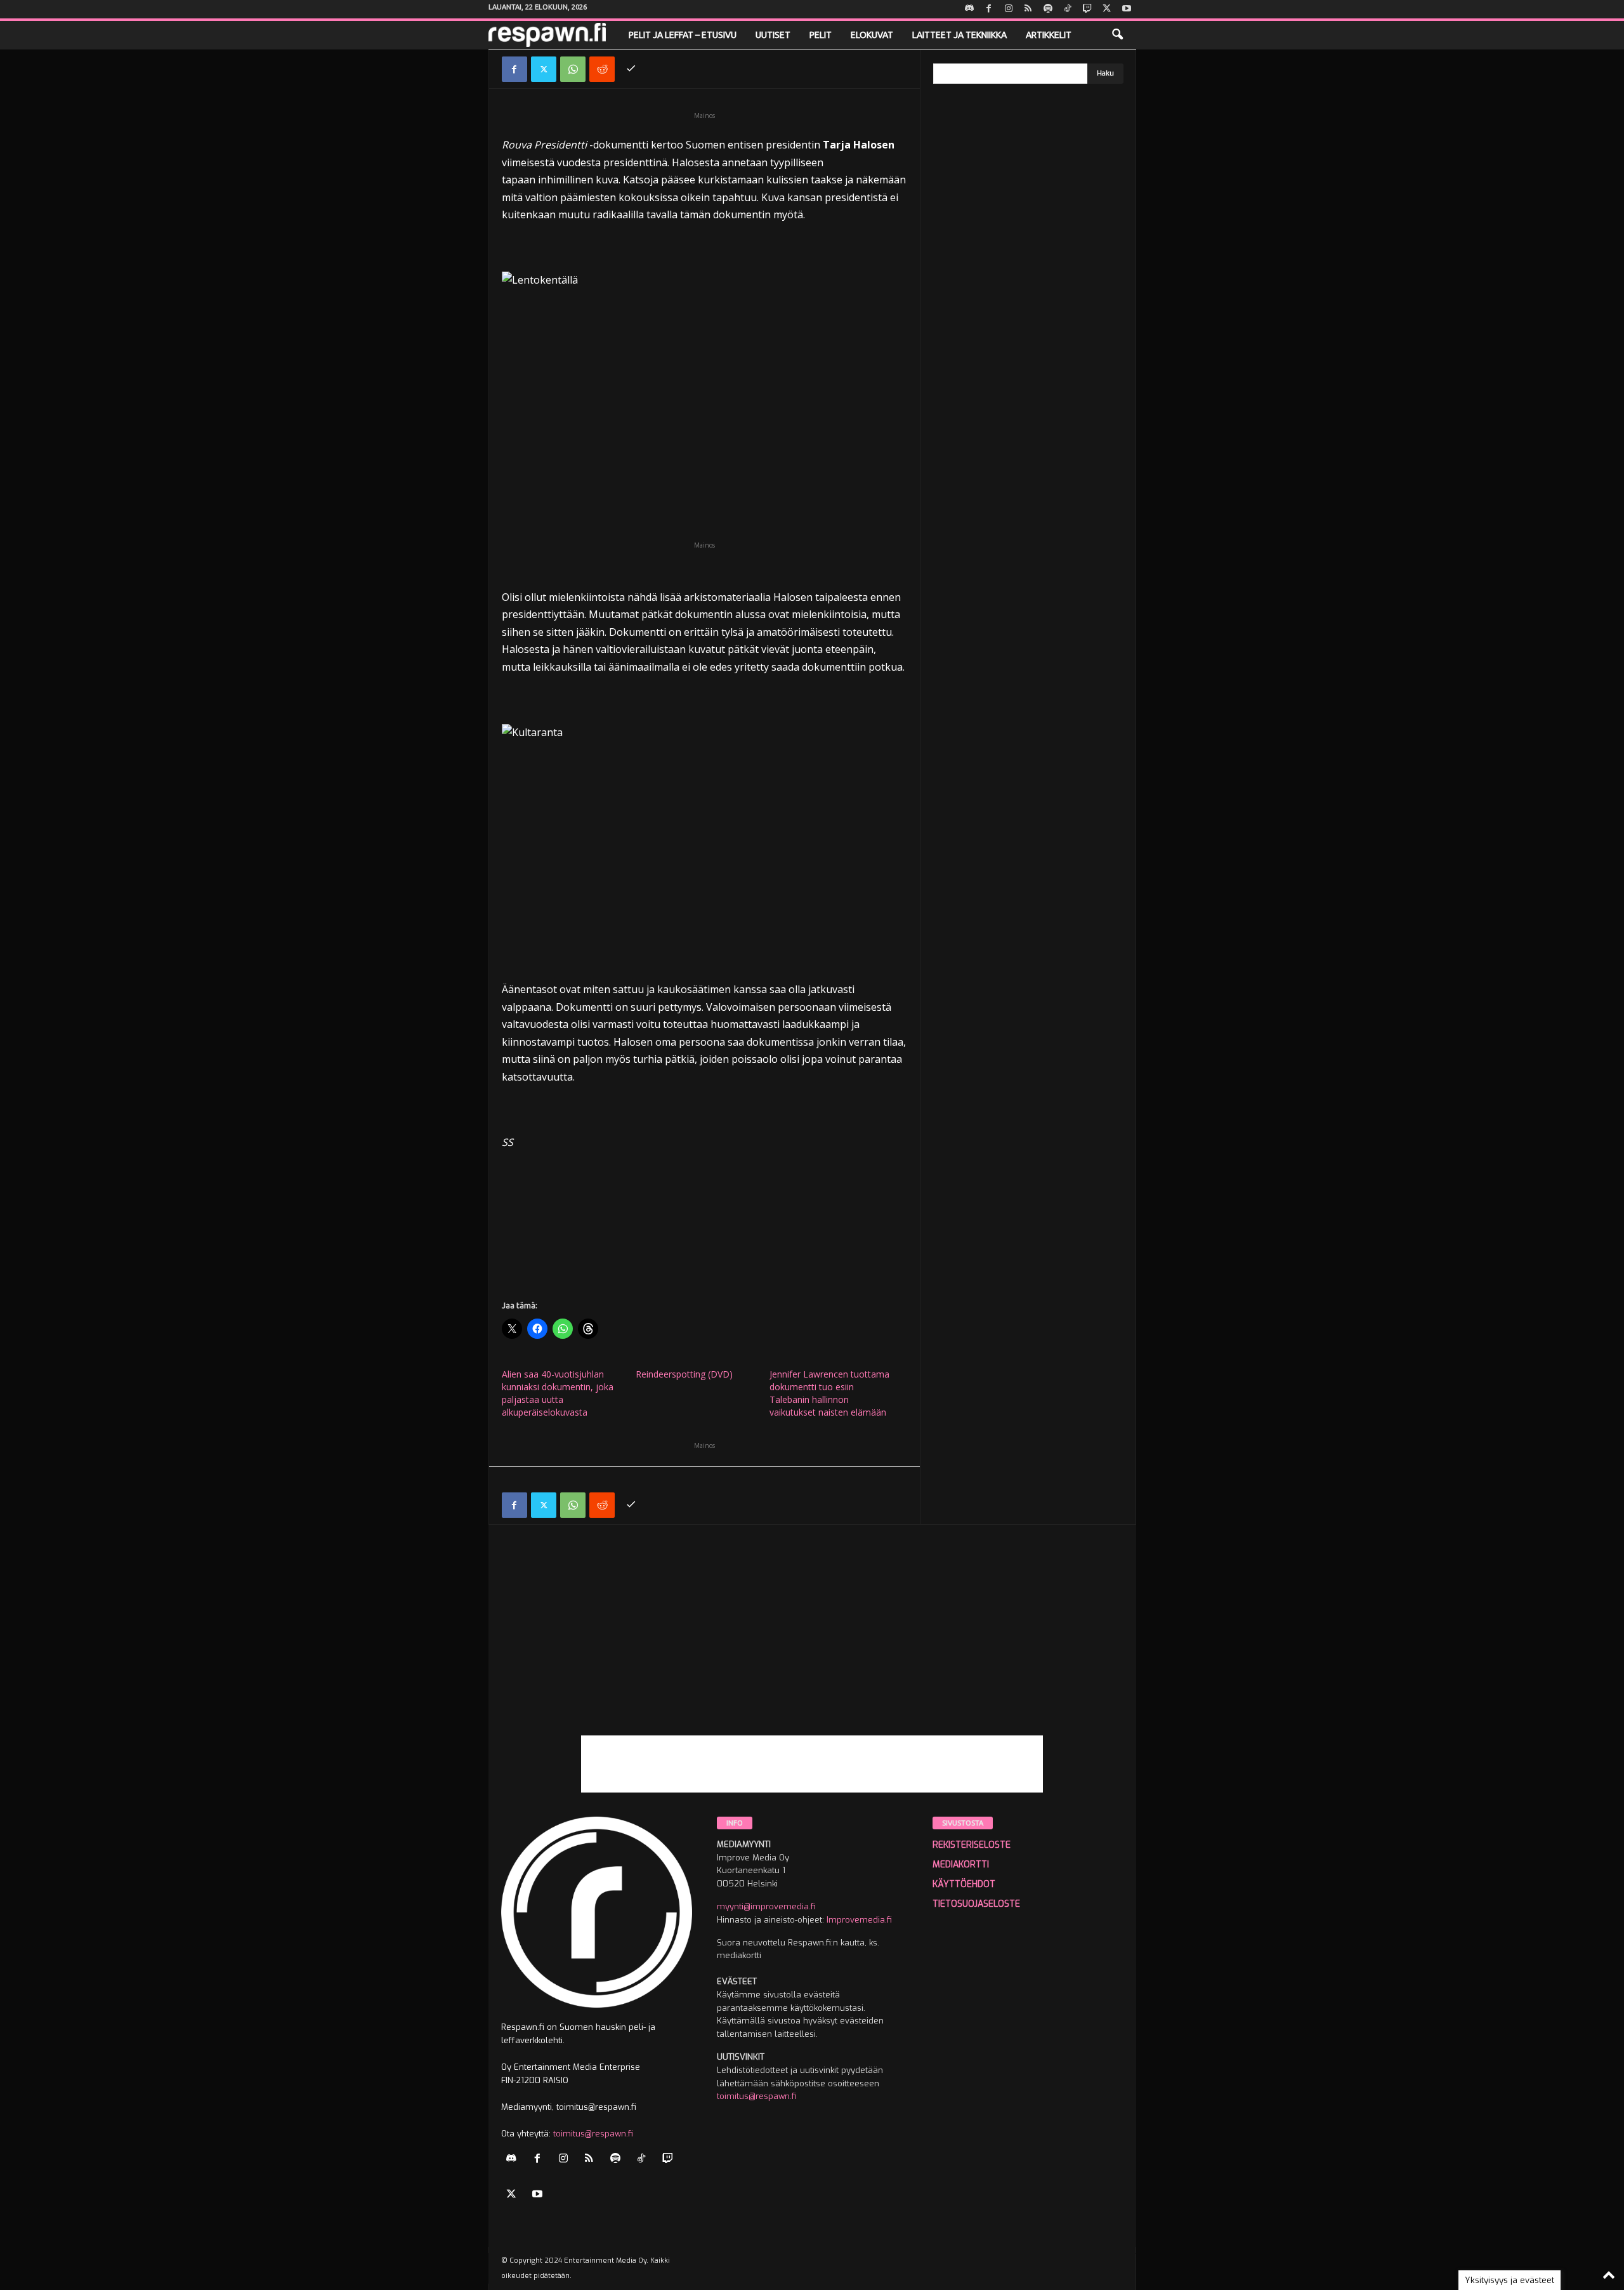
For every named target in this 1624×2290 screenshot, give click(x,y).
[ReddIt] (602, 69)
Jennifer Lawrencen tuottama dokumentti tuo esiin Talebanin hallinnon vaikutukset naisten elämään (829, 1393)
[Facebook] (989, 9)
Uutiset (773, 35)
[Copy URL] (631, 69)
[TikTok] (1068, 9)
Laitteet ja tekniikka (959, 35)
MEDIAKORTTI (961, 1865)
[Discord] (969, 9)
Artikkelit (1049, 35)
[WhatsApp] (573, 69)
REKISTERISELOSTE (972, 1845)
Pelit (821, 35)
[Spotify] (1048, 9)
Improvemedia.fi (859, 1920)
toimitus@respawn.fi (593, 2134)
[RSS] (1028, 9)
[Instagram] (1009, 9)
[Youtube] (1127, 9)
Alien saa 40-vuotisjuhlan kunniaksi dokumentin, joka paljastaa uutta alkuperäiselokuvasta (558, 1393)
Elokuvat (872, 35)
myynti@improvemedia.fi (766, 1906)
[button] (1117, 35)
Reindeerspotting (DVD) (684, 1374)
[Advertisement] (812, 1647)
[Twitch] (1087, 9)
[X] (1107, 9)
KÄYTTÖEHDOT (964, 1884)
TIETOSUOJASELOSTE (976, 1904)
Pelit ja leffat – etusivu (683, 35)
